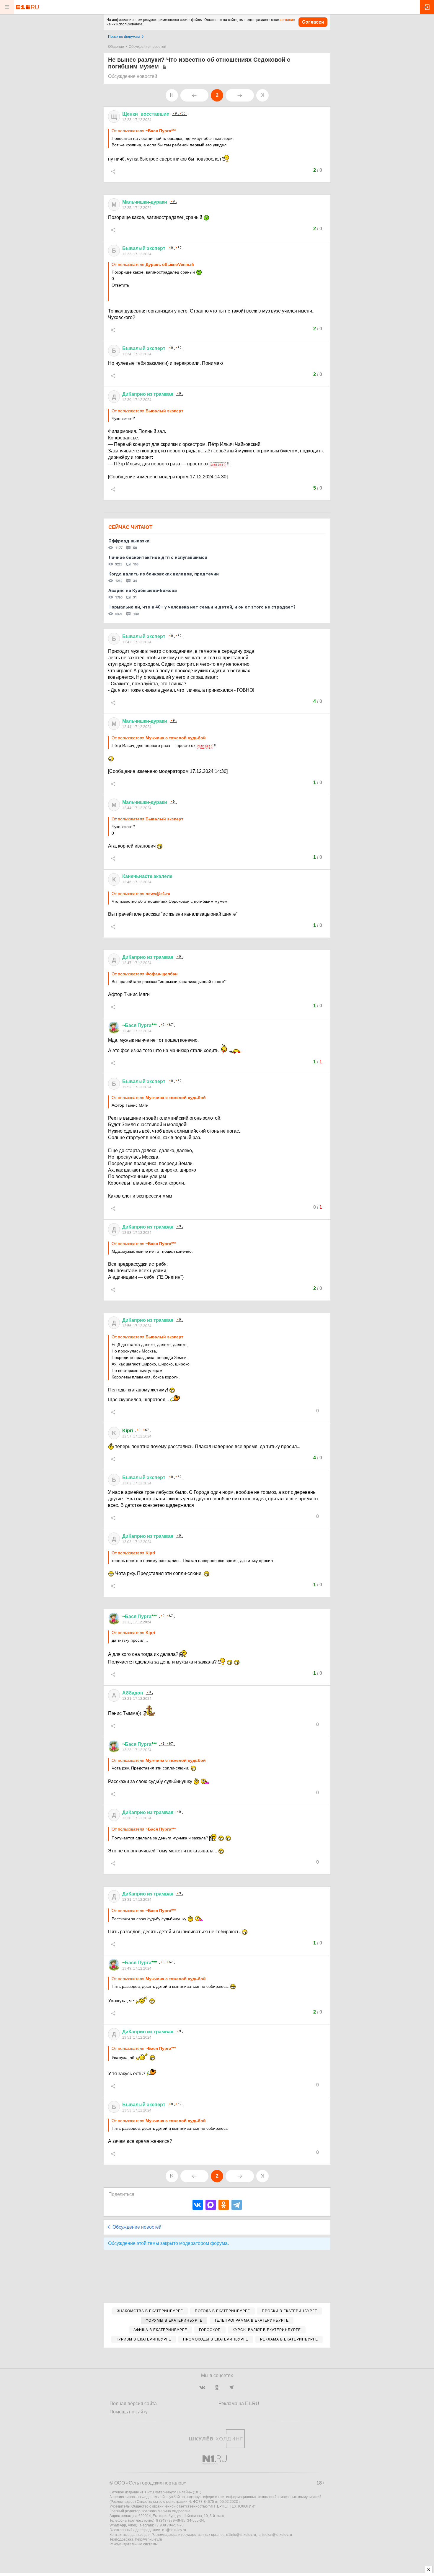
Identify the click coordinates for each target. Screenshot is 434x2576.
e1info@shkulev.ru (241, 2535)
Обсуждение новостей (147, 47)
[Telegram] (237, 2205)
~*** (139, 1025)
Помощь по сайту (129, 2412)
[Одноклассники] (224, 2205)
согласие (287, 20)
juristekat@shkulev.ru (275, 2535)
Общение (116, 47)
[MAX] (211, 2205)
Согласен (313, 22)
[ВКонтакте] (198, 2205)
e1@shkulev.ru (174, 2530)
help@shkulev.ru (149, 2539)
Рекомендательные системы (134, 2544)
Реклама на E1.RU (239, 2404)
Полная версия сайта (133, 2404)
